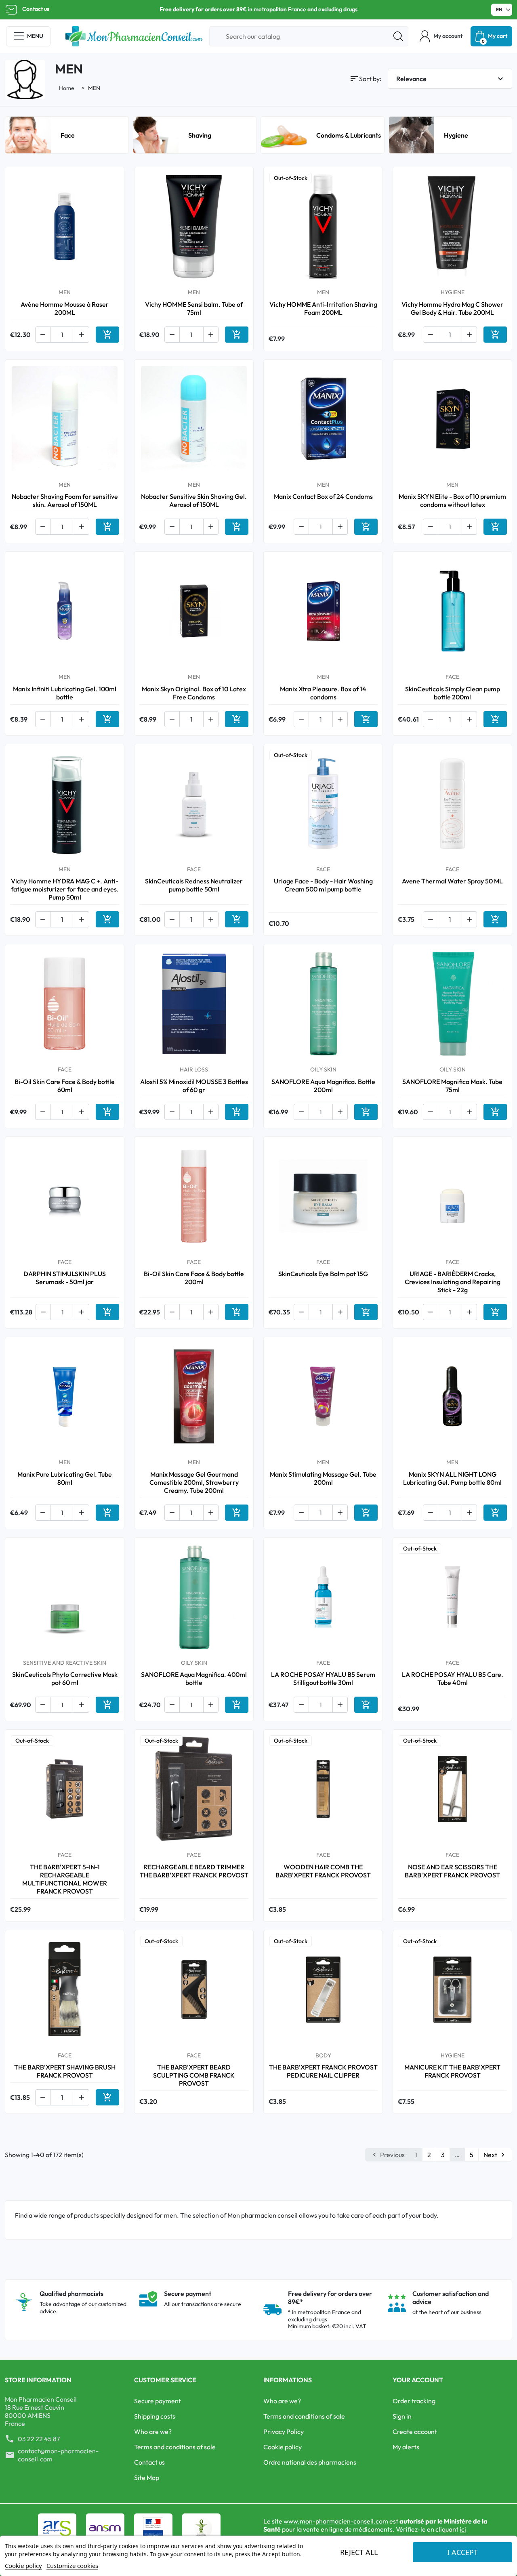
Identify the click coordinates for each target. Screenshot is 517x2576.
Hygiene (456, 135)
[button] (441, 36)
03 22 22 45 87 (39, 2439)
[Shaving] (156, 134)
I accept (462, 2552)
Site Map (147, 2478)
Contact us (36, 9)
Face (68, 135)
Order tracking (414, 2401)
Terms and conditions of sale (175, 2447)
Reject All (359, 2552)
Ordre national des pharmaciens (310, 2462)
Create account (415, 2432)
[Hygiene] (412, 134)
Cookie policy (283, 2447)
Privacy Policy (284, 2432)
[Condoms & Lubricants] (284, 134)
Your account (418, 2380)
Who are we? (153, 2432)
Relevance (451, 79)
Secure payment (158, 2401)
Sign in (402, 2416)
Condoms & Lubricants (349, 135)
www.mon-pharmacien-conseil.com (336, 2521)
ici (463, 2529)
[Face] (28, 134)
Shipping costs (155, 2416)
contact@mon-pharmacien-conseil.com (58, 2455)
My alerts (406, 2447)
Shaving (200, 135)
